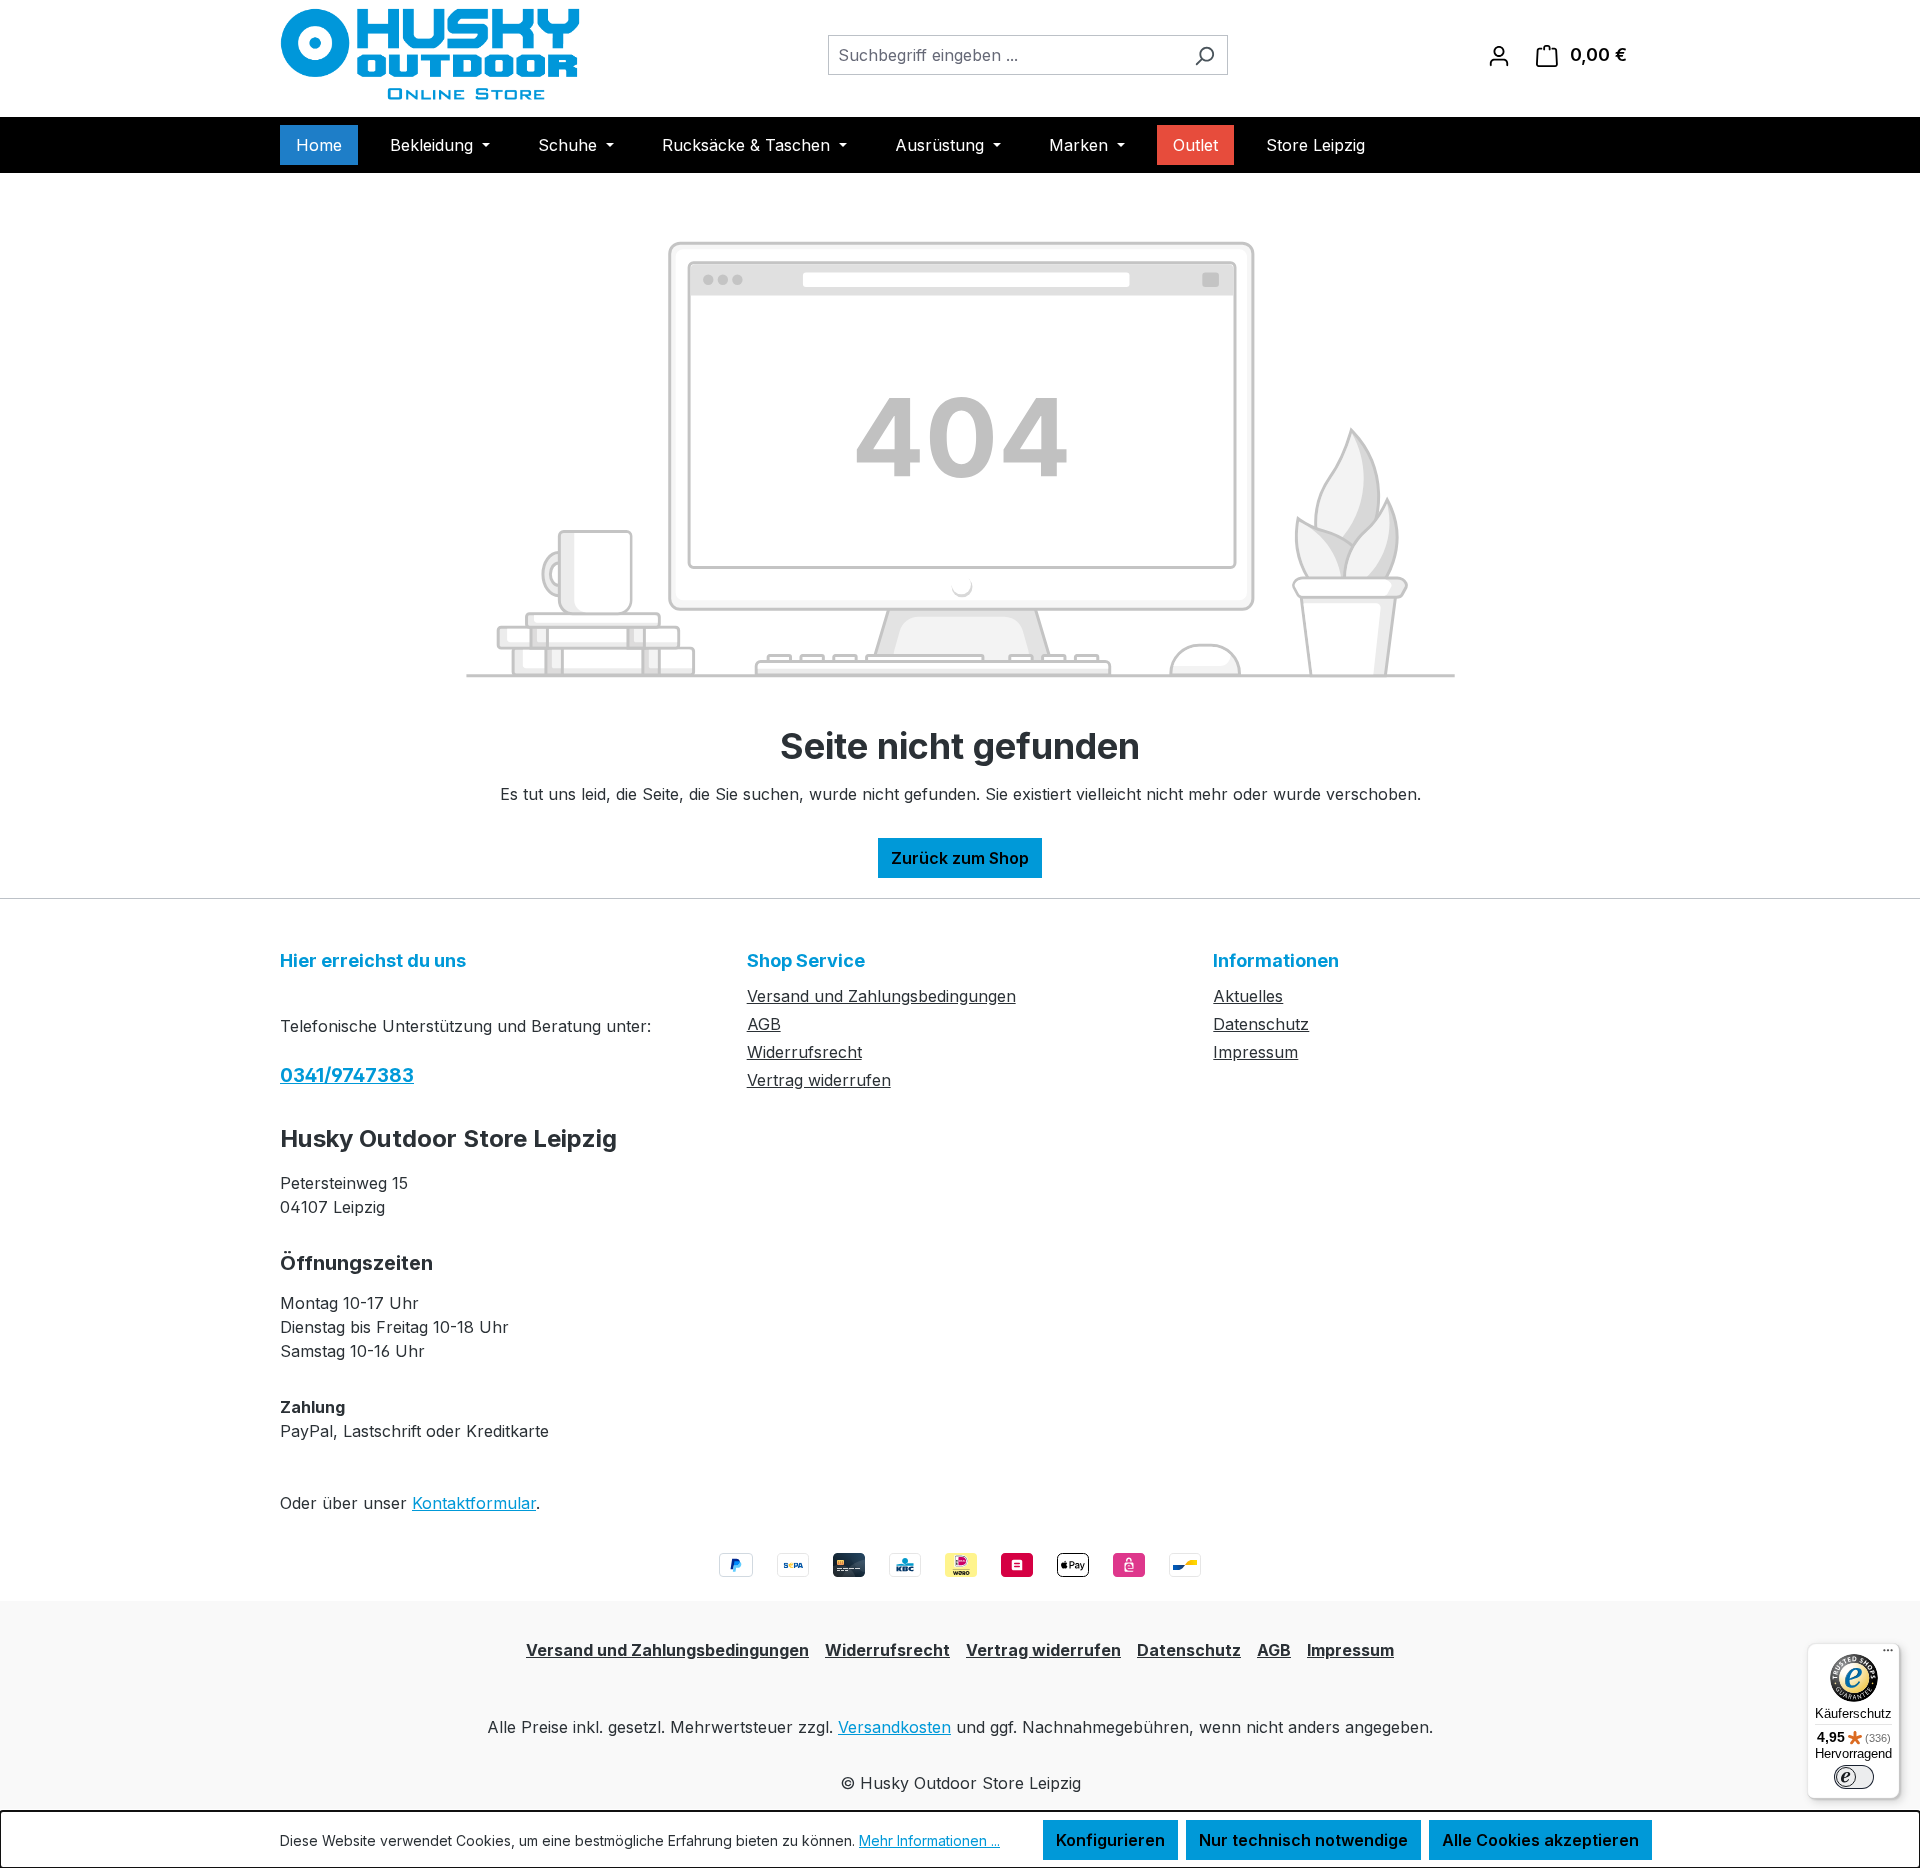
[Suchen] (1204, 55)
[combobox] (1005, 55)
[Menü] (1888, 1655)
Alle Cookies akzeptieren (1540, 1840)
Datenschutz (1261, 1024)
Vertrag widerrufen (819, 1080)
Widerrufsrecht (804, 1052)
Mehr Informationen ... (929, 1840)
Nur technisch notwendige (1303, 1840)
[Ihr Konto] (1499, 55)
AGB (764, 1024)
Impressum (1255, 1052)
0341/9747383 (347, 1075)
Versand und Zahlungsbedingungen (881, 996)
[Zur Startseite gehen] (430, 54)
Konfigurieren (1110, 1840)
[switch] (1854, 1777)
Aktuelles (1248, 996)
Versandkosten (894, 1727)
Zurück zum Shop (960, 858)
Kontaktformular (474, 1503)
